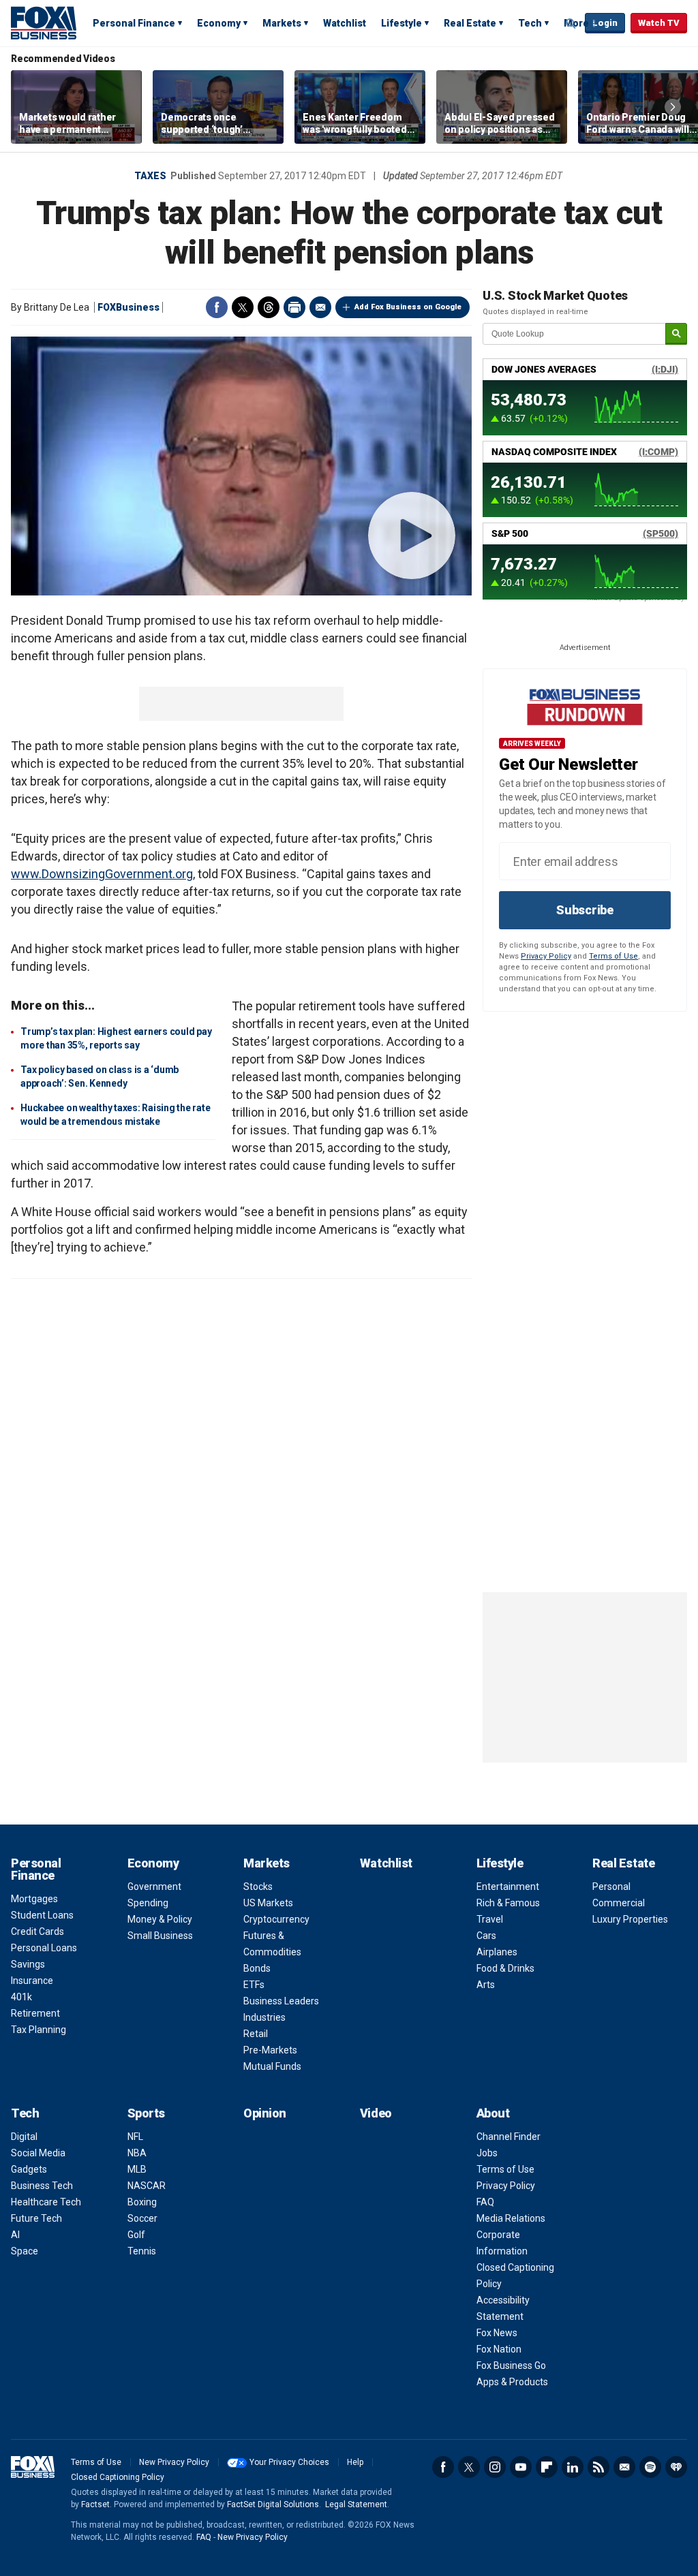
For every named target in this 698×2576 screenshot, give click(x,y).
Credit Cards (37, 1931)
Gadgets (29, 2169)
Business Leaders (281, 2001)
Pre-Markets (270, 2050)
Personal (611, 1887)
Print (294, 307)
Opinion (265, 2113)
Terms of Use (613, 956)
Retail (256, 2034)
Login (605, 23)
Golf (136, 2235)
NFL (135, 2137)
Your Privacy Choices (289, 2462)
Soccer (142, 2218)
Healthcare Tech (46, 2202)
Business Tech (42, 2186)
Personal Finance (134, 23)
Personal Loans (44, 1948)
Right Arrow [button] (673, 107)
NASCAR (147, 2186)
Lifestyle (401, 23)
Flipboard (547, 2467)
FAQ (485, 2202)
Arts (486, 1985)
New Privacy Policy (174, 2462)
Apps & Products (512, 2382)
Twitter (243, 307)
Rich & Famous (508, 1903)
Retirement (35, 2013)
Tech (530, 23)
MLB (137, 2169)
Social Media (38, 2153)
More (576, 23)
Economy (219, 23)
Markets (282, 23)
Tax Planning (39, 2030)
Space (25, 2251)
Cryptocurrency (276, 1919)
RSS (598, 2467)
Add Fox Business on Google (408, 307)
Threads (269, 307)
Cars (486, 1936)
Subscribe (585, 910)
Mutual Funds (272, 2066)
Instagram (495, 2467)
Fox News (497, 2333)
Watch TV (659, 23)
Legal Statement (356, 2504)
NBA (137, 2153)
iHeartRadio (676, 2467)
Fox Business (44, 22)
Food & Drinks (505, 1968)
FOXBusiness (128, 307)
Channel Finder (509, 2137)
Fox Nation (499, 2349)
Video (376, 2113)
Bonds (257, 1968)
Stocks (258, 1887)
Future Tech (36, 2218)
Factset (95, 2504)
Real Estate (470, 23)
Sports (146, 2113)
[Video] (241, 466)
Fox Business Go (511, 2365)
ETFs (254, 1985)
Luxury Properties (630, 1919)
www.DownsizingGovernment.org (102, 874)
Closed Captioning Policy (118, 2477)
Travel (490, 1919)
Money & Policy (160, 1919)
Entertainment (508, 1887)
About (493, 2113)
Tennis (142, 2251)
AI (15, 2235)
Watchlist (345, 23)
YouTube (521, 2467)
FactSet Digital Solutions (273, 2504)
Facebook (217, 307)
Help (355, 2462)
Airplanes (497, 1952)
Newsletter (624, 2467)
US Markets (268, 1903)
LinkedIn (573, 2467)
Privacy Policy (546, 956)
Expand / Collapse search (571, 24)
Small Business (160, 1936)
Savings (28, 1964)
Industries (264, 2017)
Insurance (32, 1981)
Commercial (619, 1903)
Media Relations (511, 2218)
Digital (24, 2137)
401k (21, 1997)
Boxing (142, 2202)
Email (320, 307)
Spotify (650, 2467)
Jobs (487, 2153)
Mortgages (34, 1899)
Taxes (150, 176)
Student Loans (42, 1915)
